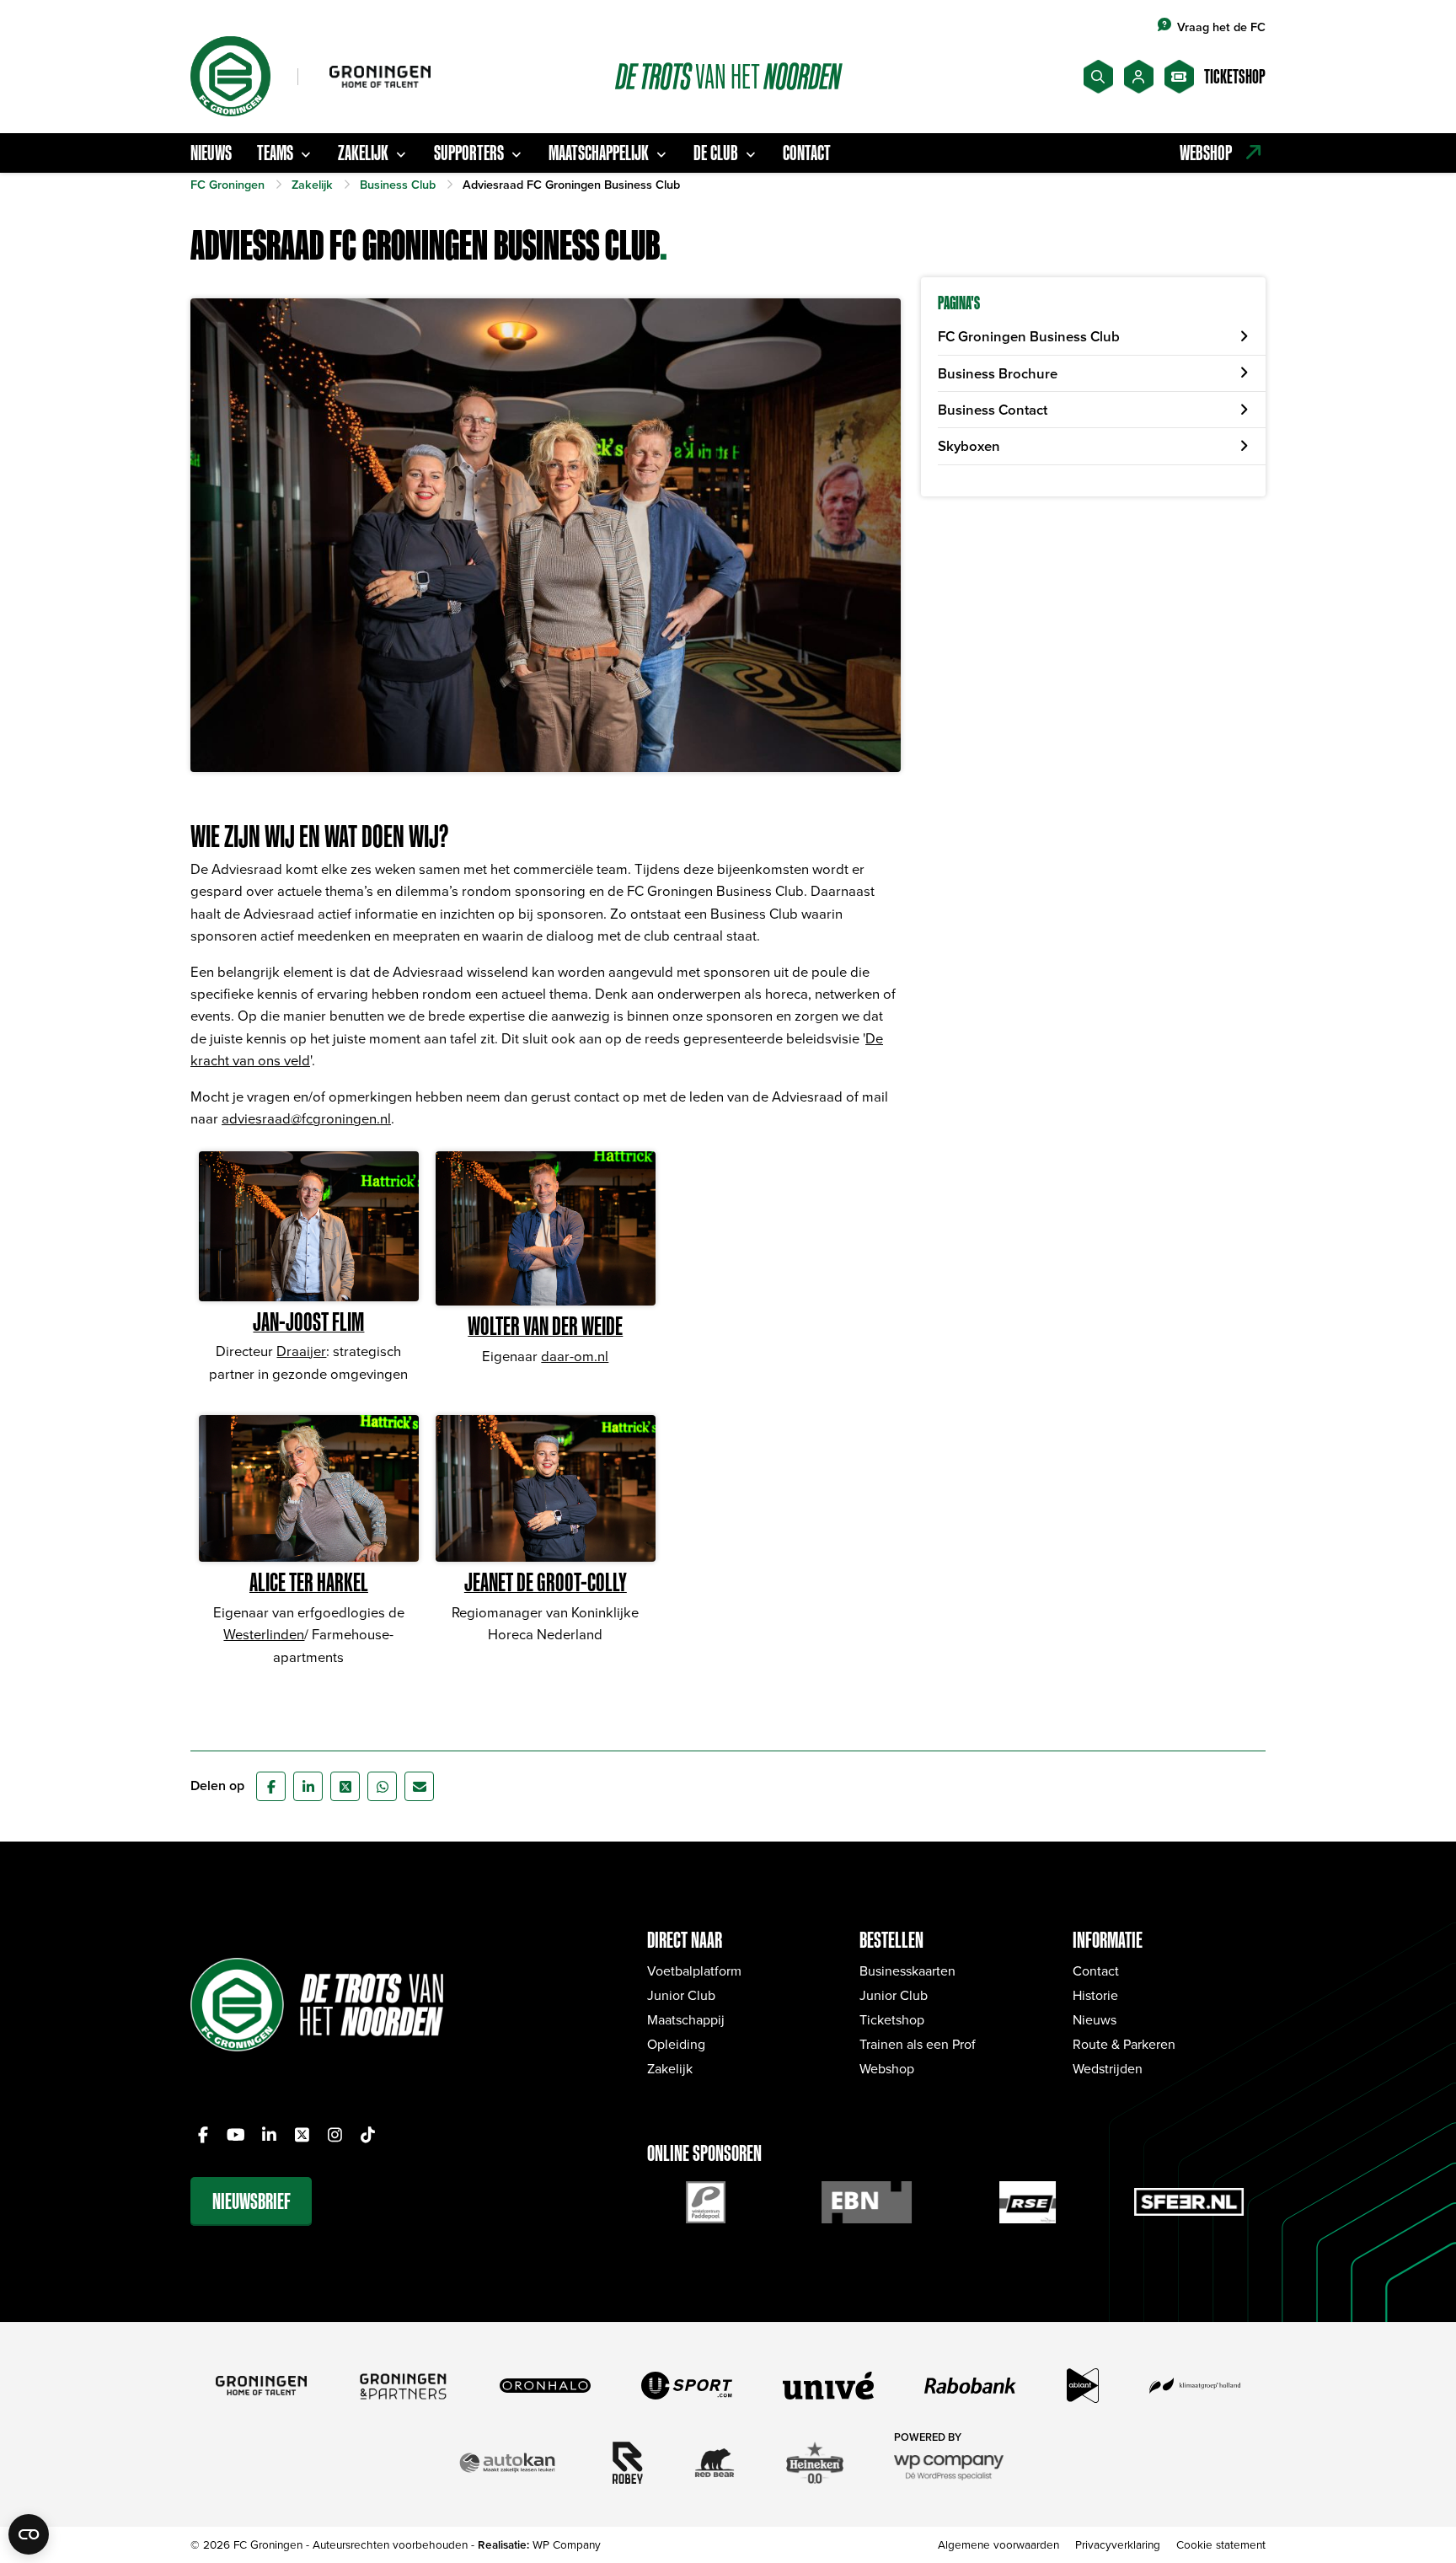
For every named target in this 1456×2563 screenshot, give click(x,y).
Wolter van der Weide (545, 1326)
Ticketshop (892, 2019)
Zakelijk (363, 153)
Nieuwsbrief (252, 2201)
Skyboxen (969, 446)
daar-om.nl (575, 1356)
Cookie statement (1221, 2544)
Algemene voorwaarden (998, 2544)
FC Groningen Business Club (1029, 336)
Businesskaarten (907, 1971)
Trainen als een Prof (918, 2044)
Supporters (469, 153)
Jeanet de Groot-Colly (546, 1582)
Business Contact (993, 410)
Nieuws (211, 153)
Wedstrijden (1108, 2068)
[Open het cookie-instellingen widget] (29, 2534)
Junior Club (681, 1995)
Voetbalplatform (694, 1971)
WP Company (567, 2544)
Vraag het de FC (1221, 27)
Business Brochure (998, 373)
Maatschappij (686, 2019)
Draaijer (301, 1351)
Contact (807, 153)
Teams (275, 153)
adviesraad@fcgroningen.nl (306, 1118)
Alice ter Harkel (309, 1582)
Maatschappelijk (599, 153)
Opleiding (676, 2044)
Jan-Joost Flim (308, 1322)
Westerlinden (264, 1634)
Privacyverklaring (1118, 2544)
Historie (1095, 1995)
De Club (716, 153)
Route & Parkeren (1124, 2044)
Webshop (887, 2068)
